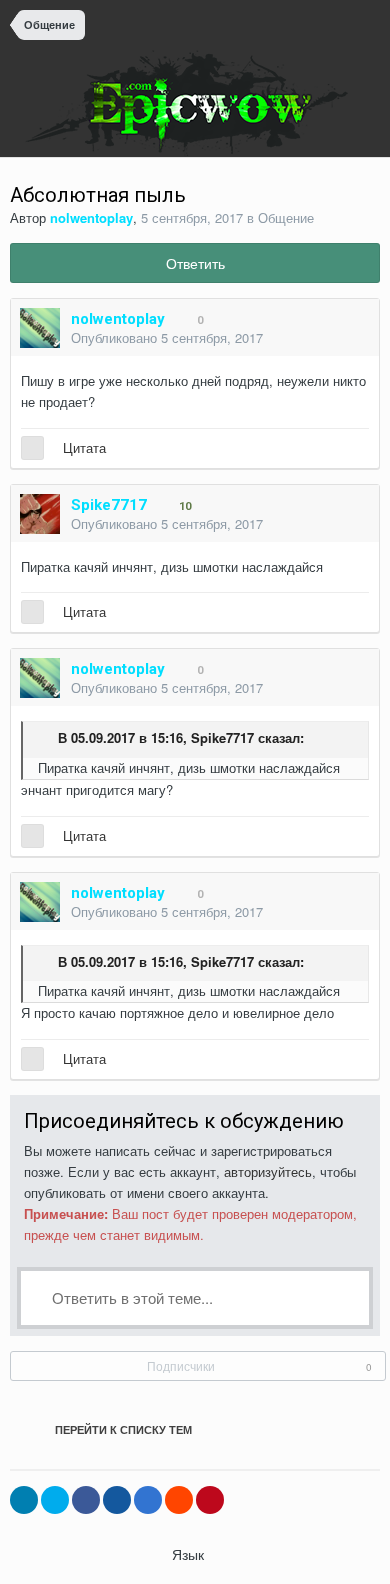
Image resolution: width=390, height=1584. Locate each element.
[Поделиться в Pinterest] (210, 1500)
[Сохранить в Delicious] (148, 1500)
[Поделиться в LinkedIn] (24, 1500)
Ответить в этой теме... (130, 1297)
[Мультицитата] (32, 448)
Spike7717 (222, 738)
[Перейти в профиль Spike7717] (40, 514)
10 (183, 506)
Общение (286, 217)
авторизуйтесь (268, 1171)
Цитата (84, 447)
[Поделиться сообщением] (359, 339)
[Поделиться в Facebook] (86, 1500)
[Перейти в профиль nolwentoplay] (40, 328)
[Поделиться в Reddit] (179, 1500)
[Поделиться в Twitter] (55, 1500)
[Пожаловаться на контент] (335, 339)
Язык (190, 1554)
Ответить (195, 263)
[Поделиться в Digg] (117, 1500)
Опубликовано (167, 337)
